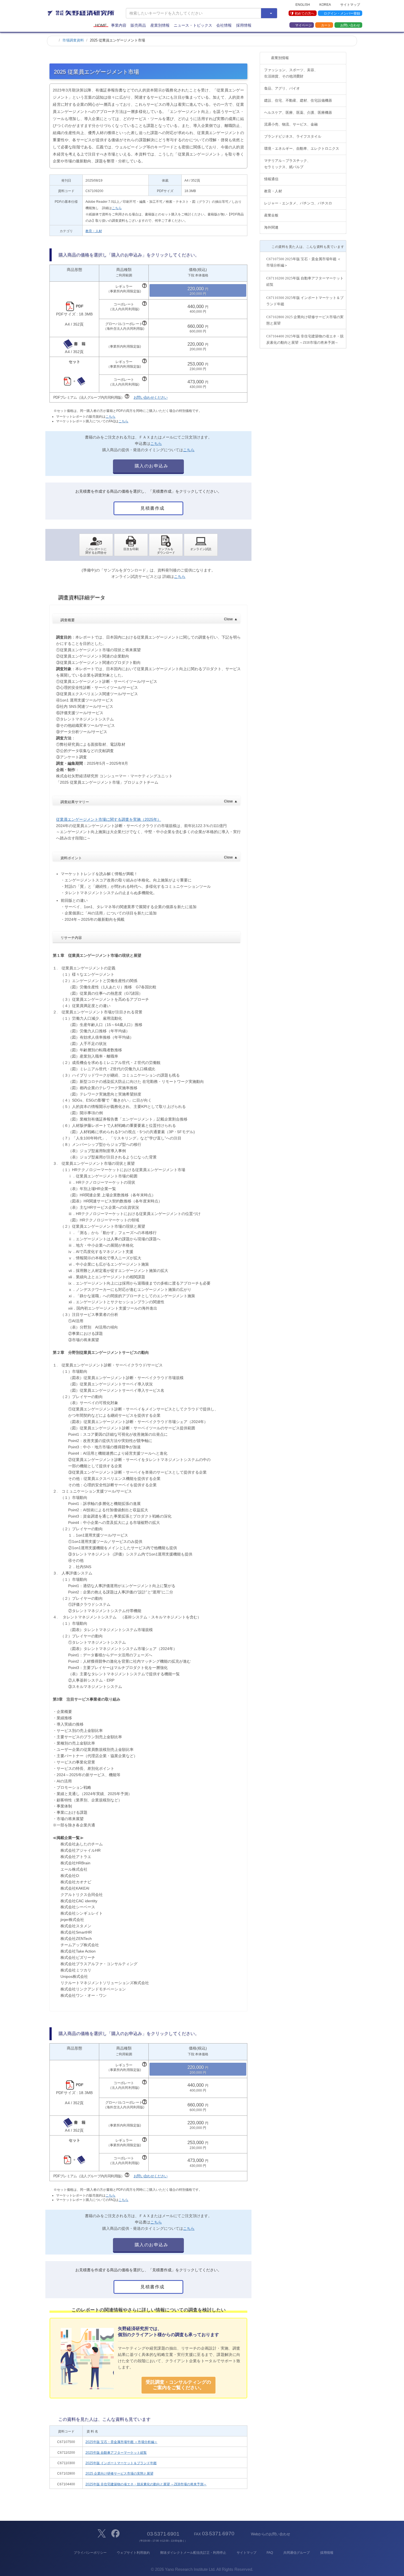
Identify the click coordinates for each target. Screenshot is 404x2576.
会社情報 (224, 25)
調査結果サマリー (149, 802)
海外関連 (271, 227)
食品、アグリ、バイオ (282, 88)
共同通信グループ (297, 2553)
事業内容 (119, 25)
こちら (117, 208)
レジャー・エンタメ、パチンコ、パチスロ (298, 203)
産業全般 (271, 215)
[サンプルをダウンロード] (166, 545)
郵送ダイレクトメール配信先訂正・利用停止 (193, 2553)
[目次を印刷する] (131, 545)
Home (101, 25)
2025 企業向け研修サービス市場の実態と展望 (119, 2474)
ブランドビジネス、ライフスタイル (293, 136)
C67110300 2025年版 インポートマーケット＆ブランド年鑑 (305, 301)
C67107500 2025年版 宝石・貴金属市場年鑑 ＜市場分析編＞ (304, 262)
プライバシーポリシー (90, 2553)
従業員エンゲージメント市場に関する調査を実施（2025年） (109, 819)
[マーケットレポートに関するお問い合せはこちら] (96, 545)
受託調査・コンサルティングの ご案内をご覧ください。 (178, 2385)
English (303, 4)
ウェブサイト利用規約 (133, 2553)
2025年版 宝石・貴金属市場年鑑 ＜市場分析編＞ (121, 2442)
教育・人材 (94, 231)
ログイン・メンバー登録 (342, 13)
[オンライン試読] (201, 545)
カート (326, 25)
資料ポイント (149, 858)
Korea (325, 4)
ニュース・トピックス (193, 25)
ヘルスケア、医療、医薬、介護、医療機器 (298, 113)
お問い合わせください (151, 397)
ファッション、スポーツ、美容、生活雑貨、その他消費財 (291, 73)
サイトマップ (350, 4)
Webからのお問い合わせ (270, 2534)
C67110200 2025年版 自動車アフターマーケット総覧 (305, 281)
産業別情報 (160, 25)
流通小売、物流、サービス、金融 (291, 124)
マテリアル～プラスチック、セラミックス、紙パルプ (287, 164)
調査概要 (149, 620)
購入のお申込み (151, 466)
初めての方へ (305, 13)
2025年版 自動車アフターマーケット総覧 (116, 2453)
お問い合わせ (350, 25)
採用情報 (244, 25)
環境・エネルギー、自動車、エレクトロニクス (302, 149)
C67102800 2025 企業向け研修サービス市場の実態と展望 (305, 320)
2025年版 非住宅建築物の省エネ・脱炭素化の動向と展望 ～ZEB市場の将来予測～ (146, 2484)
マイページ (303, 25)
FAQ (270, 2553)
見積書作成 (152, 508)
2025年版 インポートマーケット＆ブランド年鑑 (121, 2463)
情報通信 (271, 179)
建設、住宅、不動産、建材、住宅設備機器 (298, 100)
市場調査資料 (73, 40)
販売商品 (138, 25)
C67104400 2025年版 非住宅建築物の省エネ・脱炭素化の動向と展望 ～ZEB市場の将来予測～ (305, 339)
